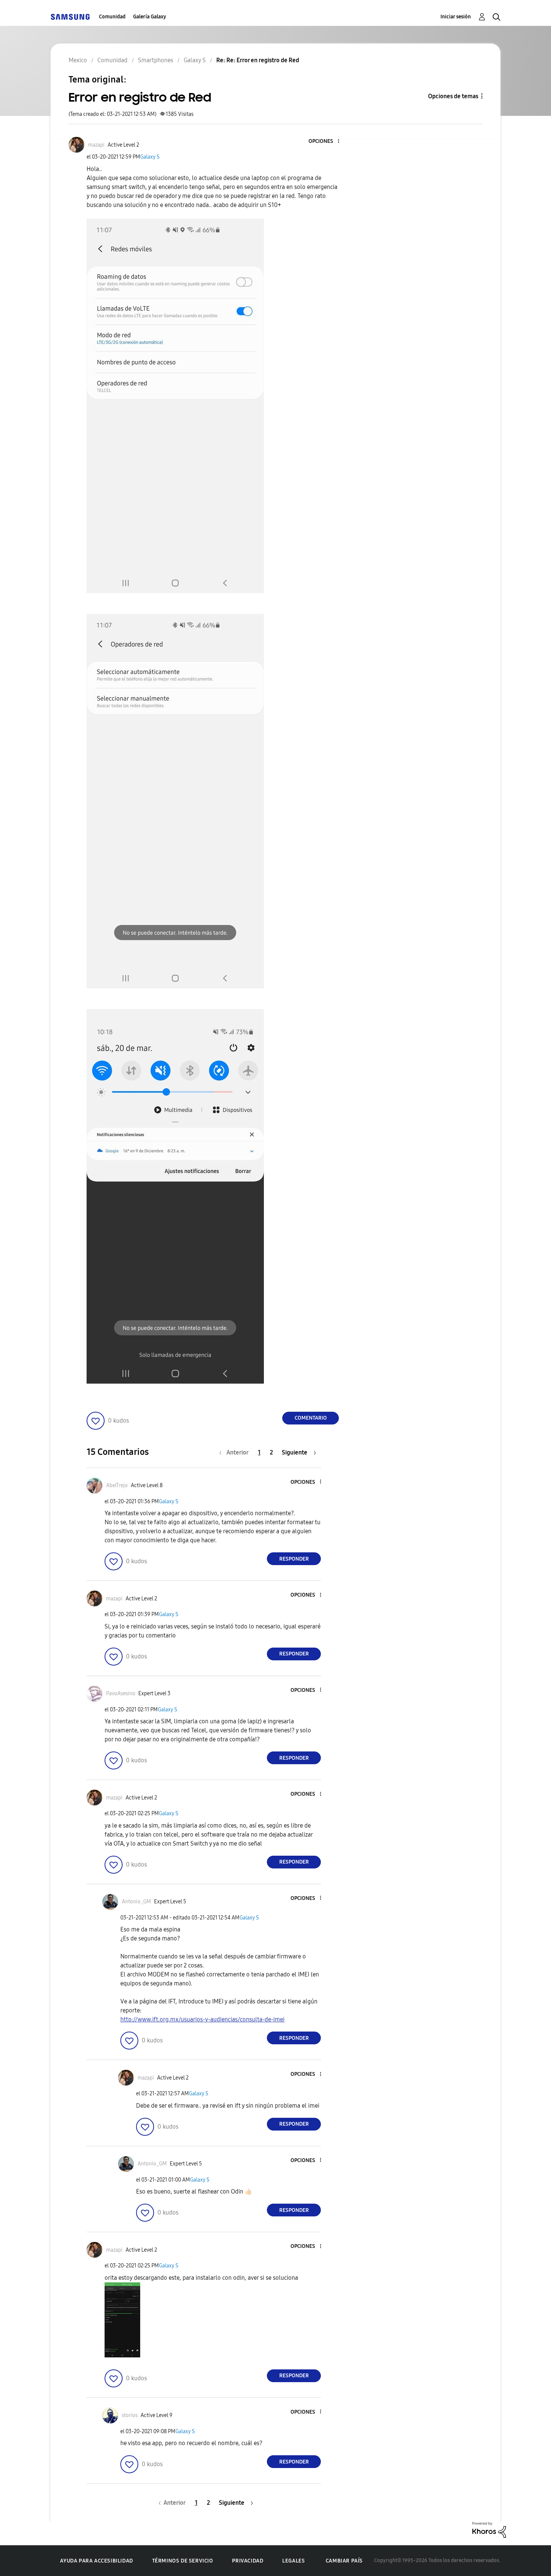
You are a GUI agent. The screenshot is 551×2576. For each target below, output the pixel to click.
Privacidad (248, 2561)
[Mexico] (70, 17)
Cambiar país (344, 2561)
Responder (294, 1559)
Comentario (311, 1418)
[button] (326, 142)
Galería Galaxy (150, 17)
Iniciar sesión (456, 17)
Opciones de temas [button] (453, 96)
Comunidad (112, 17)
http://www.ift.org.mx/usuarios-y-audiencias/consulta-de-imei (202, 2019)
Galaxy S (150, 157)
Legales (293, 2561)
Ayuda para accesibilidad (96, 2561)
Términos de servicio (183, 2561)
